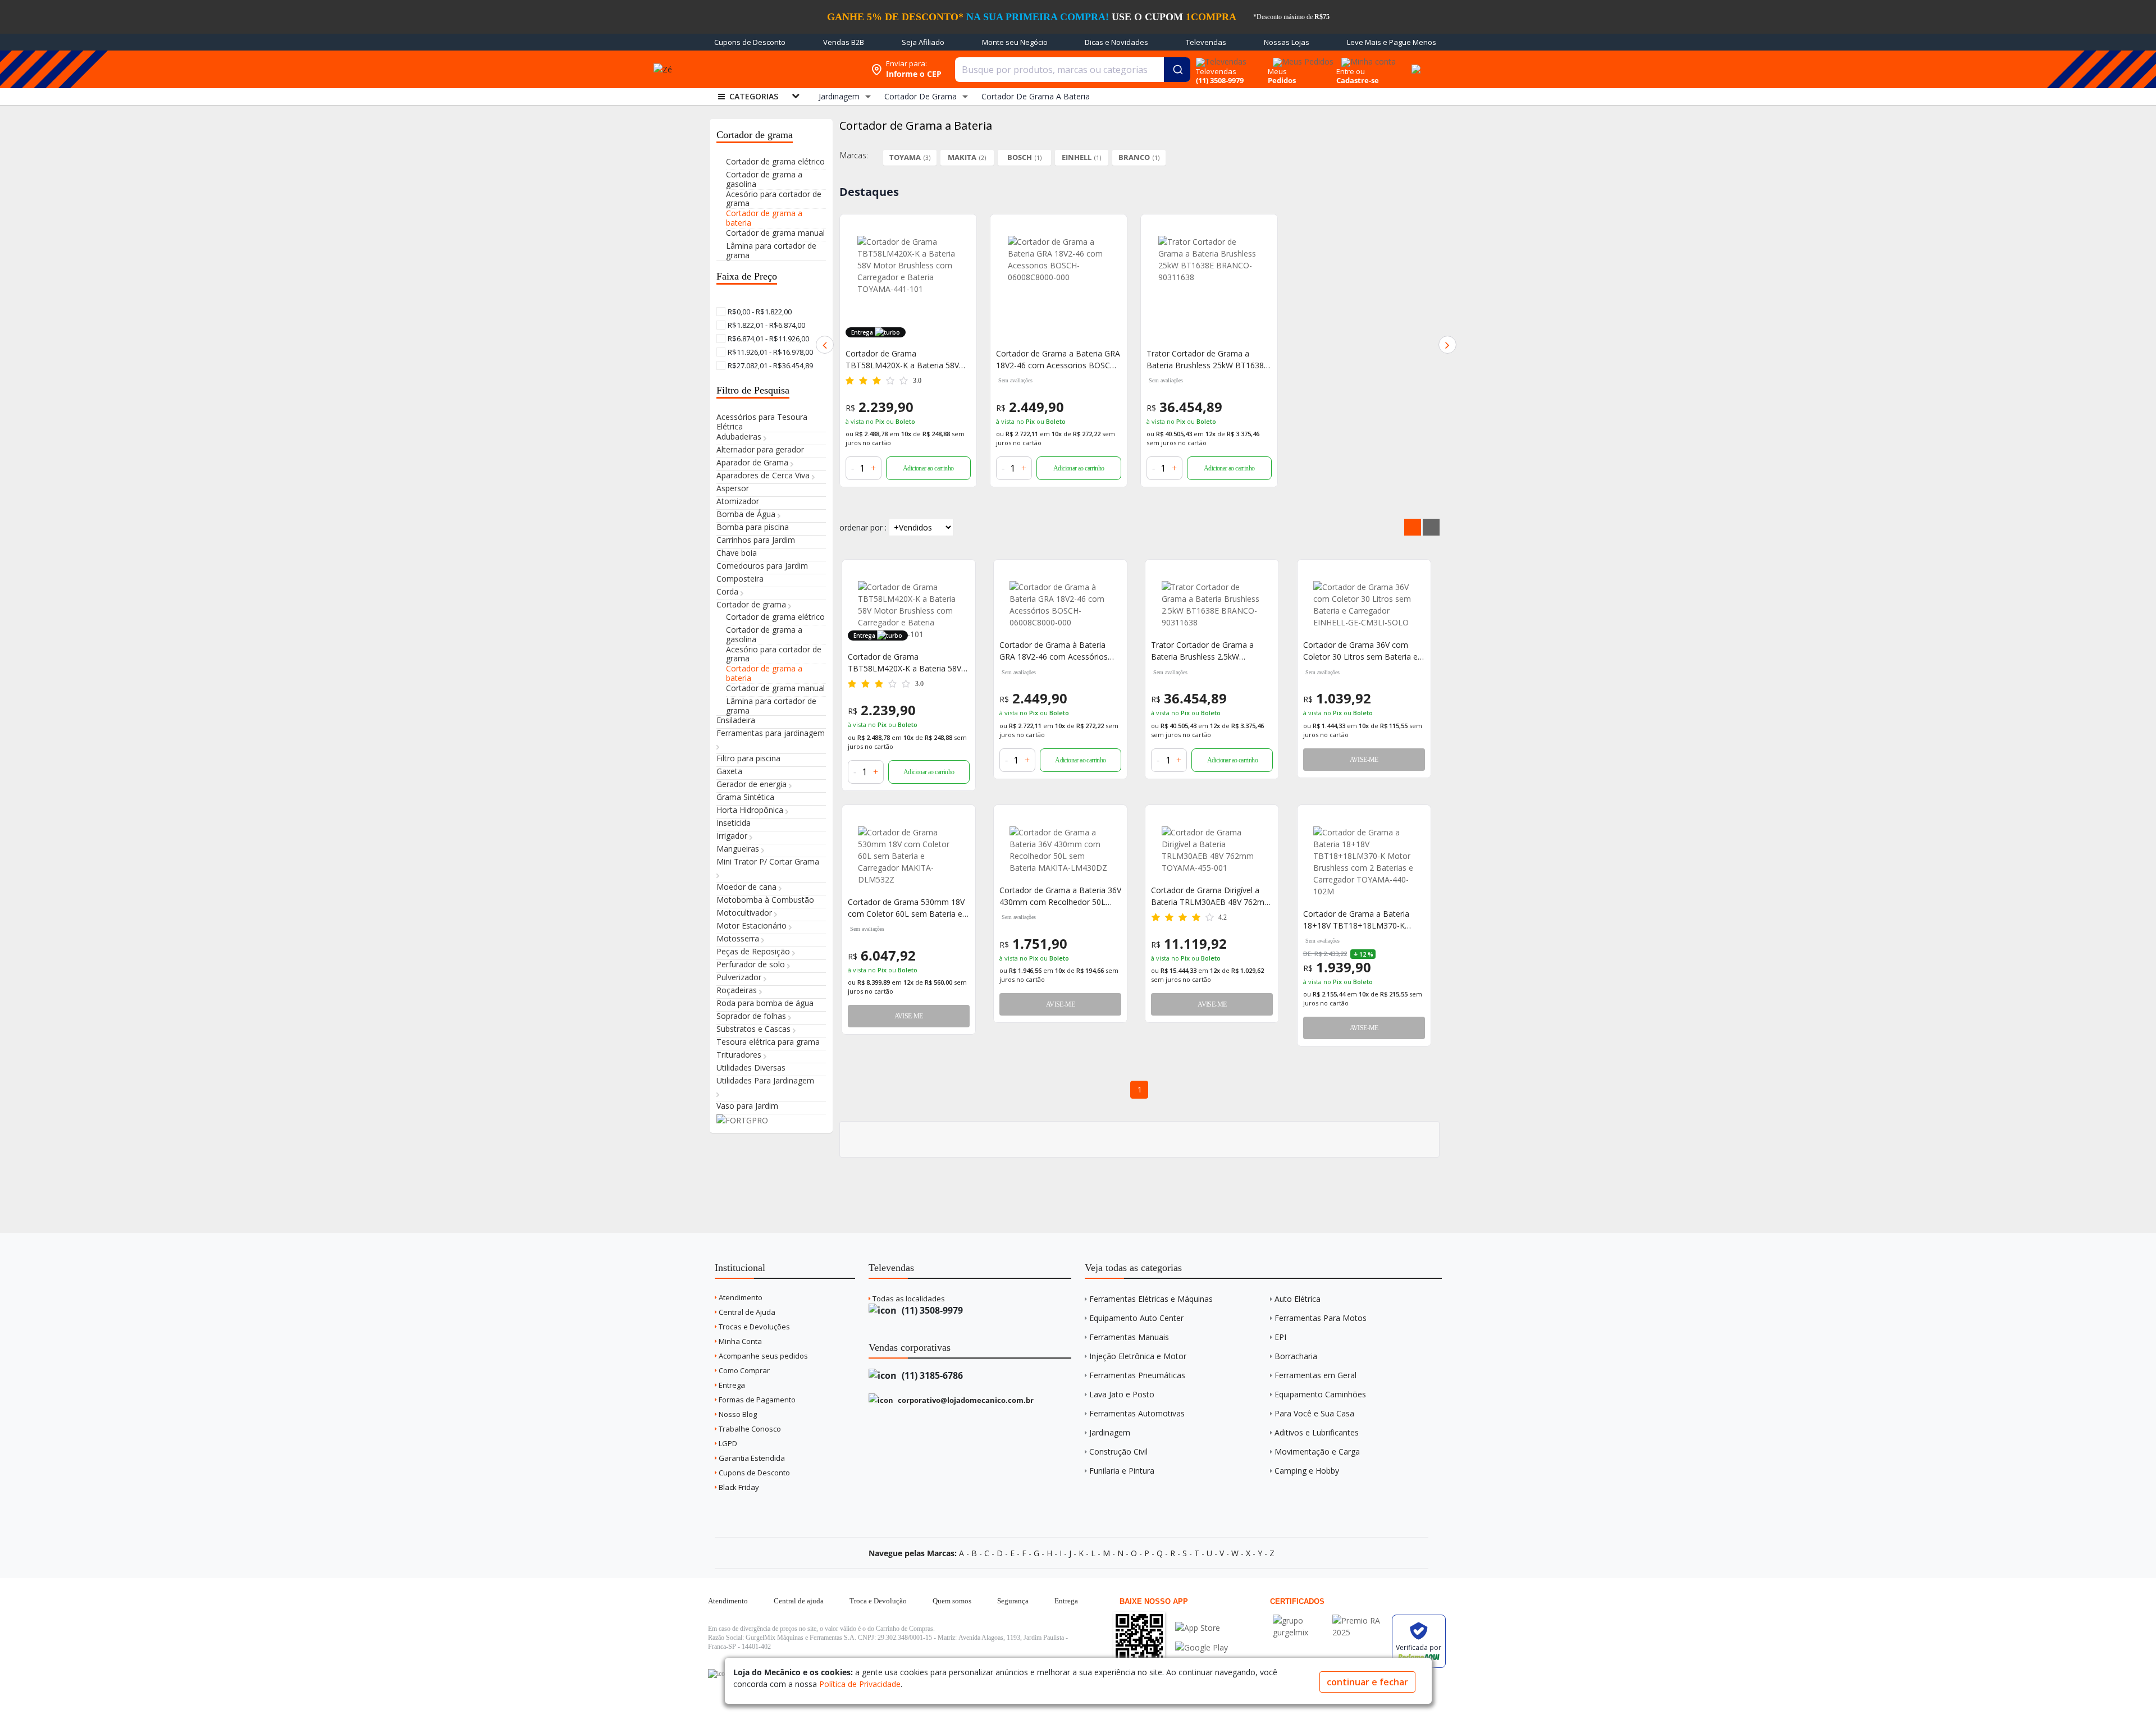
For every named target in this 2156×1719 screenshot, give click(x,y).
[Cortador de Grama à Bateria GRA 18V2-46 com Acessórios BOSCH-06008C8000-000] (1060, 605)
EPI (1280, 1337)
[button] (825, 345)
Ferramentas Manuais (1129, 1337)
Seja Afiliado (923, 42)
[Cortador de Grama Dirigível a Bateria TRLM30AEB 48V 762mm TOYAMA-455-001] (1212, 850)
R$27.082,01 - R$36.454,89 (769, 365)
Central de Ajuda (746, 1312)
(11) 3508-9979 (931, 1310)
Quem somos (952, 1601)
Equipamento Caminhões (1320, 1394)
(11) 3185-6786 (931, 1375)
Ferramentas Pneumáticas (1137, 1375)
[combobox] (1073, 70)
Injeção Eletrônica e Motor (1138, 1356)
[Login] (1367, 58)
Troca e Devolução (878, 1601)
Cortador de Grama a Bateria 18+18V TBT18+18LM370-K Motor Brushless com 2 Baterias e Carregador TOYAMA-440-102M (1362, 920)
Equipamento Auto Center (1136, 1318)
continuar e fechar (1367, 1682)
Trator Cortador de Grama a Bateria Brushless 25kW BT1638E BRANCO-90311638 (1207, 360)
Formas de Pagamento (756, 1400)
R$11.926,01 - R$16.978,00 (769, 352)
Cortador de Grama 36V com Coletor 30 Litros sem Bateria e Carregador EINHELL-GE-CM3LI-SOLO (1362, 651)
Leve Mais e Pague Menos (1392, 42)
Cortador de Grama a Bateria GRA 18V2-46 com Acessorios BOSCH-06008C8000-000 (1058, 360)
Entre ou (1351, 71)
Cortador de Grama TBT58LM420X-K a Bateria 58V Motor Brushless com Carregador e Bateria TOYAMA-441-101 (907, 360)
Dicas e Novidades (1116, 42)
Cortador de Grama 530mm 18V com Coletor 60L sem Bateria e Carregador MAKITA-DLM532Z (906, 908)
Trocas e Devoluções (753, 1327)
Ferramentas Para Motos (1321, 1318)
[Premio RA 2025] (1359, 1620)
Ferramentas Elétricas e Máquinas (1151, 1299)
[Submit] (1177, 70)
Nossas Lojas (1287, 42)
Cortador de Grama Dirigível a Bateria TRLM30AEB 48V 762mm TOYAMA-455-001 (1211, 896)
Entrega (731, 1385)
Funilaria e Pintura (1122, 1471)
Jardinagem (1110, 1432)
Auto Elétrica (1298, 1299)
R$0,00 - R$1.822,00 (759, 312)
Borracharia (1296, 1356)
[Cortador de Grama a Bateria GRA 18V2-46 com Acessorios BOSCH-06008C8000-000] (1059, 286)
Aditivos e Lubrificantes (1317, 1432)
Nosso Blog (737, 1414)
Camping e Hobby (1307, 1471)
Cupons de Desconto (750, 42)
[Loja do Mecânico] (783, 69)
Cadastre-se (1358, 80)
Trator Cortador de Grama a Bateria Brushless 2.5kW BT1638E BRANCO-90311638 (1205, 651)
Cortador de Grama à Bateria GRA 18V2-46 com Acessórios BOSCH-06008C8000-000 (1054, 651)
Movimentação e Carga (1317, 1451)
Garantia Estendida (751, 1458)
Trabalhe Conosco (749, 1429)
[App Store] (1202, 1628)
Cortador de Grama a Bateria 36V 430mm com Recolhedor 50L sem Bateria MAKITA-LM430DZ (1060, 896)
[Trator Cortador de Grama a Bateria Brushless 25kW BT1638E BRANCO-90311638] (1209, 286)
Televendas (1206, 42)
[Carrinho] (1414, 63)
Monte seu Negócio (1015, 42)
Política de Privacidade (860, 1684)
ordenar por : (863, 527)
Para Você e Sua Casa (1314, 1413)
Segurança (1013, 1601)
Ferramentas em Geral (1315, 1375)
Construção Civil (1118, 1451)
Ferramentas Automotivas (1137, 1413)
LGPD (727, 1443)
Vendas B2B (844, 42)
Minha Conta (739, 1341)
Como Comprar (743, 1370)
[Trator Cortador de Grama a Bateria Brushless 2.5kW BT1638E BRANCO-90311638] (1212, 605)
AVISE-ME (1364, 760)
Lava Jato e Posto (1122, 1394)
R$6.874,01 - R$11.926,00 (768, 339)
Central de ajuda (799, 1601)
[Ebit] (1300, 1620)
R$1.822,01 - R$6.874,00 (766, 325)
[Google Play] (1202, 1647)
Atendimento (740, 1297)
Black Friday (738, 1487)
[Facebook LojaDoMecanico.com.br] (718, 1674)
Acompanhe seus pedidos (762, 1356)
